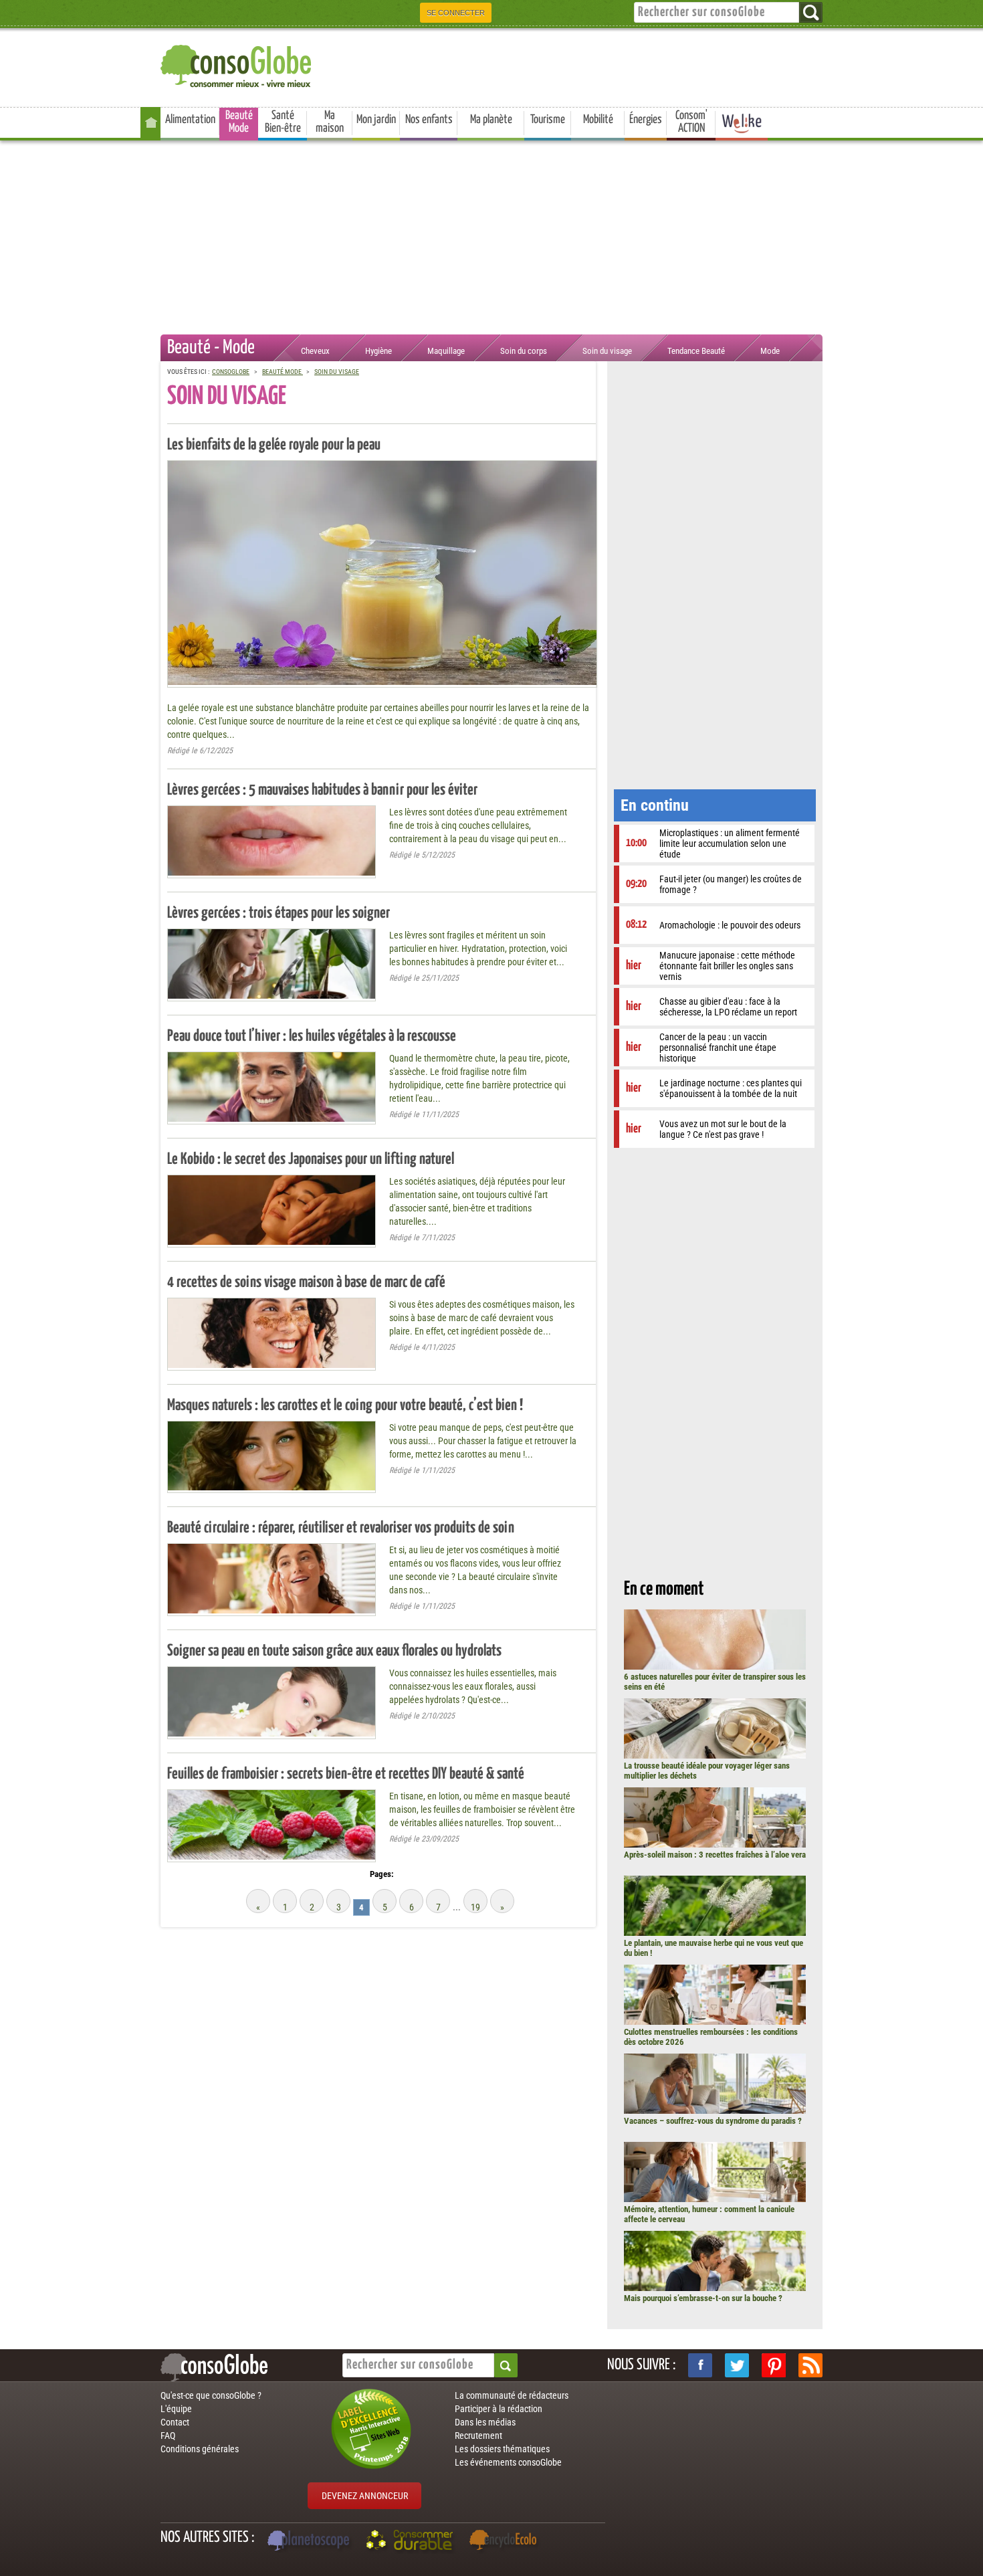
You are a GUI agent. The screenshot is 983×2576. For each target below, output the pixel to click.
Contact (175, 2422)
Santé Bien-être (283, 122)
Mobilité (598, 120)
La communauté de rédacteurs (512, 2395)
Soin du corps (524, 351)
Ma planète (491, 120)
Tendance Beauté (696, 351)
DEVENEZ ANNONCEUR (365, 2496)
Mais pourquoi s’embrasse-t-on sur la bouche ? (703, 2298)
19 (475, 1907)
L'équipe (176, 2409)
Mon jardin (376, 120)
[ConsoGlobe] (237, 64)
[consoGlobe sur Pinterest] (774, 2365)
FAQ (168, 2436)
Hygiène (378, 351)
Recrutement (478, 2436)
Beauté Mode (239, 122)
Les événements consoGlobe (508, 2462)
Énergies (646, 120)
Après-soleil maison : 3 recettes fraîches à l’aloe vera (715, 1855)
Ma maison (330, 122)
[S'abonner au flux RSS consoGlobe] (810, 2365)
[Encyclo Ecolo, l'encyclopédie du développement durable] (506, 2542)
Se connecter (456, 13)
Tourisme (548, 120)
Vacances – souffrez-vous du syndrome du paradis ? (713, 2121)
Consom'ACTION (691, 122)
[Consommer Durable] (412, 2542)
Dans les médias (485, 2422)
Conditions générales (200, 2449)
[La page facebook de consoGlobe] (700, 2365)
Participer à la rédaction (499, 2409)
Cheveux (315, 351)
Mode (770, 351)
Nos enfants (429, 120)
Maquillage (446, 351)
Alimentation (190, 120)
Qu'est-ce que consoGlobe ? (211, 2395)
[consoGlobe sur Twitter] (737, 2365)
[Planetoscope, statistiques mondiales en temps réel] (310, 2542)
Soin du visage (607, 351)
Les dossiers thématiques (502, 2449)
